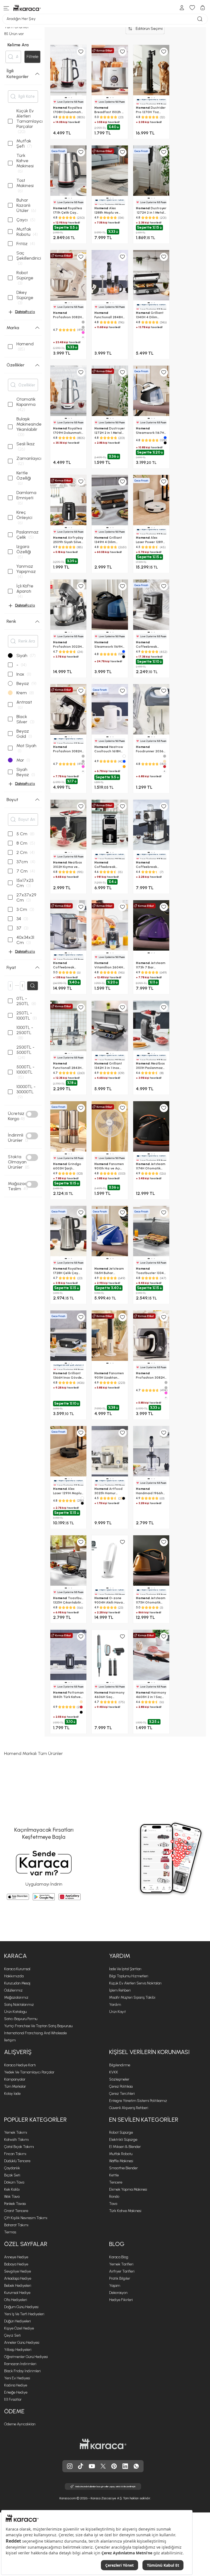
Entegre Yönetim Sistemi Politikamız (138, 2101)
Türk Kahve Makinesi (125, 2211)
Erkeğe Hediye (16, 2392)
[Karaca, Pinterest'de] (114, 2466)
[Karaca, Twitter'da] (103, 2466)
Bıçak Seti (12, 2175)
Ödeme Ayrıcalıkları (20, 2424)
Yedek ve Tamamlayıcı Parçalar (29, 2072)
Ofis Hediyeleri (16, 2300)
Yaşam (115, 2286)
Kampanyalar (15, 2079)
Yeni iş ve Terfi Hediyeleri (24, 2314)
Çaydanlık (12, 2168)
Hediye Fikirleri (121, 2300)
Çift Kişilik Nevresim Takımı (26, 2218)
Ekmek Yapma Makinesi (128, 2189)
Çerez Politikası (121, 2086)
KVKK (114, 2072)
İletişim (10, 2040)
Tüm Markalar (15, 2086)
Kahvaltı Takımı (16, 2140)
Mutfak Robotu (121, 2154)
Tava (113, 2204)
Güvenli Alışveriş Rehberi (129, 2108)
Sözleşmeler (119, 2079)
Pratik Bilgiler (120, 2278)
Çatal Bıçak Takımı (19, 2147)
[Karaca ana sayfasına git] (103, 2444)
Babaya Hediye (16, 2264)
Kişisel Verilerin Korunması (149, 2052)
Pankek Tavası (15, 2204)
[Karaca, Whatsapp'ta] (136, 2466)
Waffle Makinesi (121, 2161)
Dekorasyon (118, 2293)
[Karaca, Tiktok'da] (81, 2466)
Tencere (116, 2182)
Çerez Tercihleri (122, 2094)
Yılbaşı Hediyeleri (18, 2350)
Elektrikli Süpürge (123, 2140)
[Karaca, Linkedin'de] (125, 2466)
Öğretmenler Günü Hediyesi (26, 2357)
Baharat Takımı (16, 2225)
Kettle (114, 2175)
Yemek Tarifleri (121, 2264)
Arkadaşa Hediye (18, 2278)
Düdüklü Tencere (17, 2161)
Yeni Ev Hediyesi (17, 2378)
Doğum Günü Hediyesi (21, 2307)
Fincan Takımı (15, 2154)
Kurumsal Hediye (17, 2293)
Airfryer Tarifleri (122, 2271)
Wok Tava (12, 2197)
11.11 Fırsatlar (13, 2399)
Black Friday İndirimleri (22, 2371)
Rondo (114, 2197)
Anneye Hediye (16, 2257)
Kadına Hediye (16, 2385)
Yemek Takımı (16, 2132)
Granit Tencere (16, 2211)
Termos (10, 2232)
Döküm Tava (14, 2182)
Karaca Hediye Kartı (20, 2065)
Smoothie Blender (123, 2168)
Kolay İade (12, 2094)
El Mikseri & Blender (125, 2147)
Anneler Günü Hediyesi (22, 2343)
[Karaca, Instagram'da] (70, 2466)
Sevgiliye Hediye (17, 2271)
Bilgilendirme (120, 2065)
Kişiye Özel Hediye (19, 2328)
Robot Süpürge (121, 2132)
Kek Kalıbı (12, 2189)
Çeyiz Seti (12, 2335)
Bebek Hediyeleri (18, 2286)
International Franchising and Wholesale (35, 2033)
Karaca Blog (119, 2257)
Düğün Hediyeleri (17, 2321)
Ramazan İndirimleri (20, 2364)
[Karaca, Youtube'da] (92, 2466)
